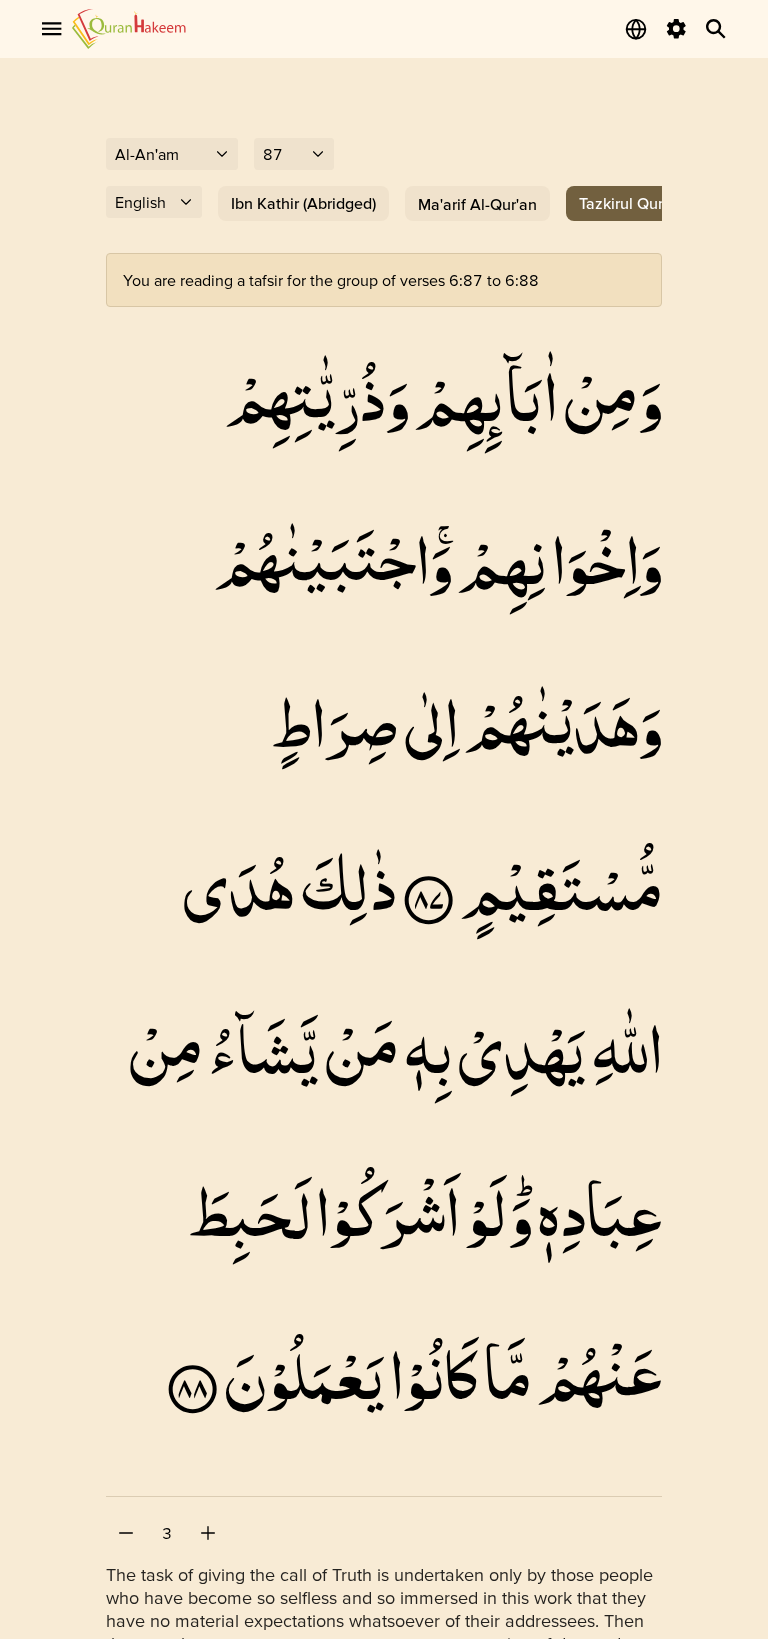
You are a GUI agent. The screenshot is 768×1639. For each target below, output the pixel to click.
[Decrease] (126, 1533)
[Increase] (208, 1533)
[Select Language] (636, 29)
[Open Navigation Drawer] (52, 29)
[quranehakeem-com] (129, 28)
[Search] (716, 29)
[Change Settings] (676, 29)
